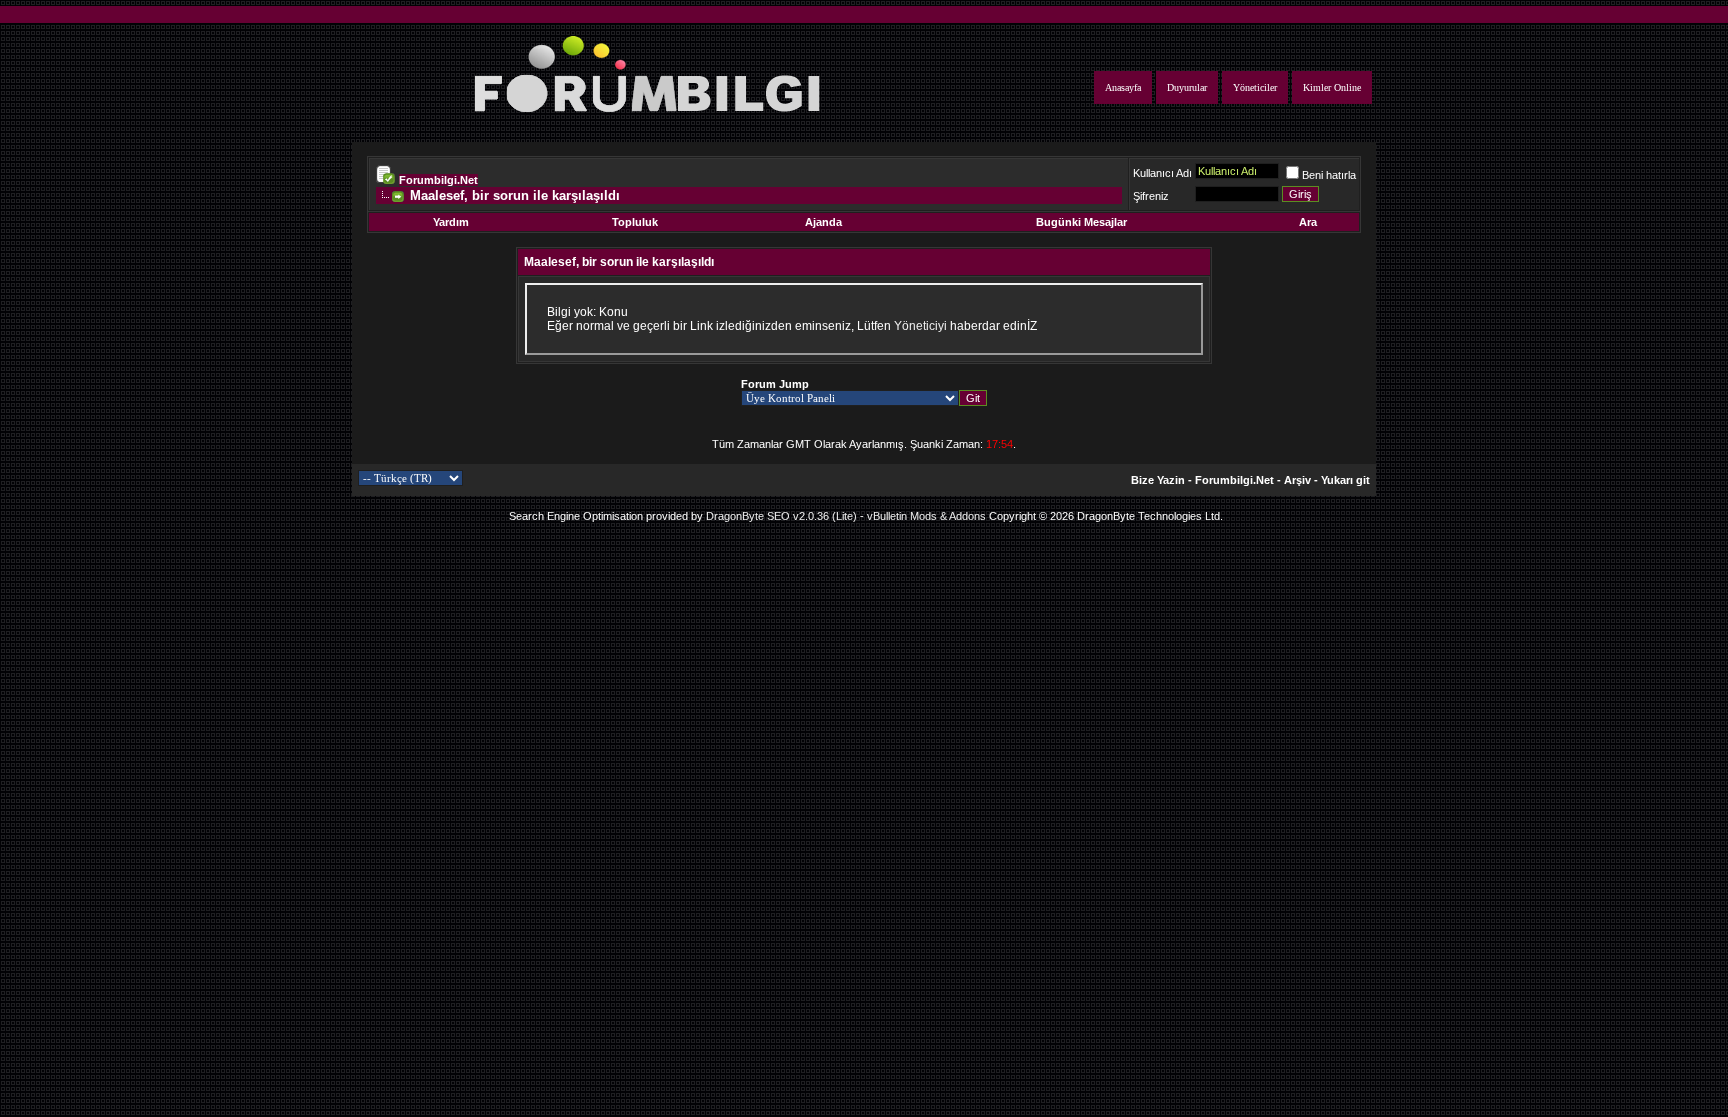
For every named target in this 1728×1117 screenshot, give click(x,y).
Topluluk (635, 222)
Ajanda (823, 222)
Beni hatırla (1329, 175)
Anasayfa (1123, 87)
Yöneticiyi (920, 326)
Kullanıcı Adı (1162, 173)
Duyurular (1187, 87)
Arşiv (1297, 480)
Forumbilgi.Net (438, 180)
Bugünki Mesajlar (1081, 222)
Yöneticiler (1255, 87)
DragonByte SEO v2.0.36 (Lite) (781, 516)
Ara (1308, 222)
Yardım (451, 222)
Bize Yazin (1158, 480)
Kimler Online (1332, 87)
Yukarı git (1345, 480)
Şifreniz (1151, 196)
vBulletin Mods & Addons (926, 516)
